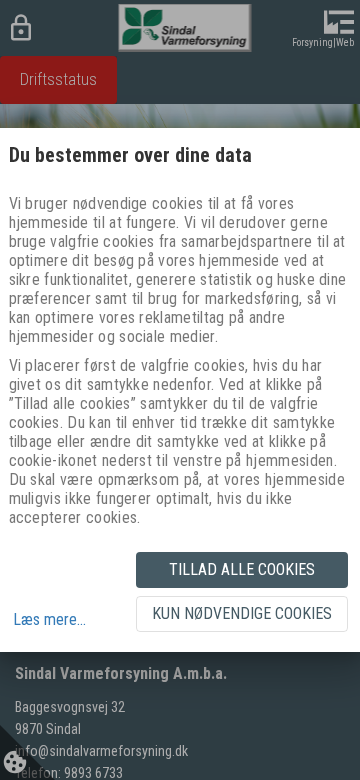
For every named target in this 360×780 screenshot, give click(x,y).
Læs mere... (49, 619)
